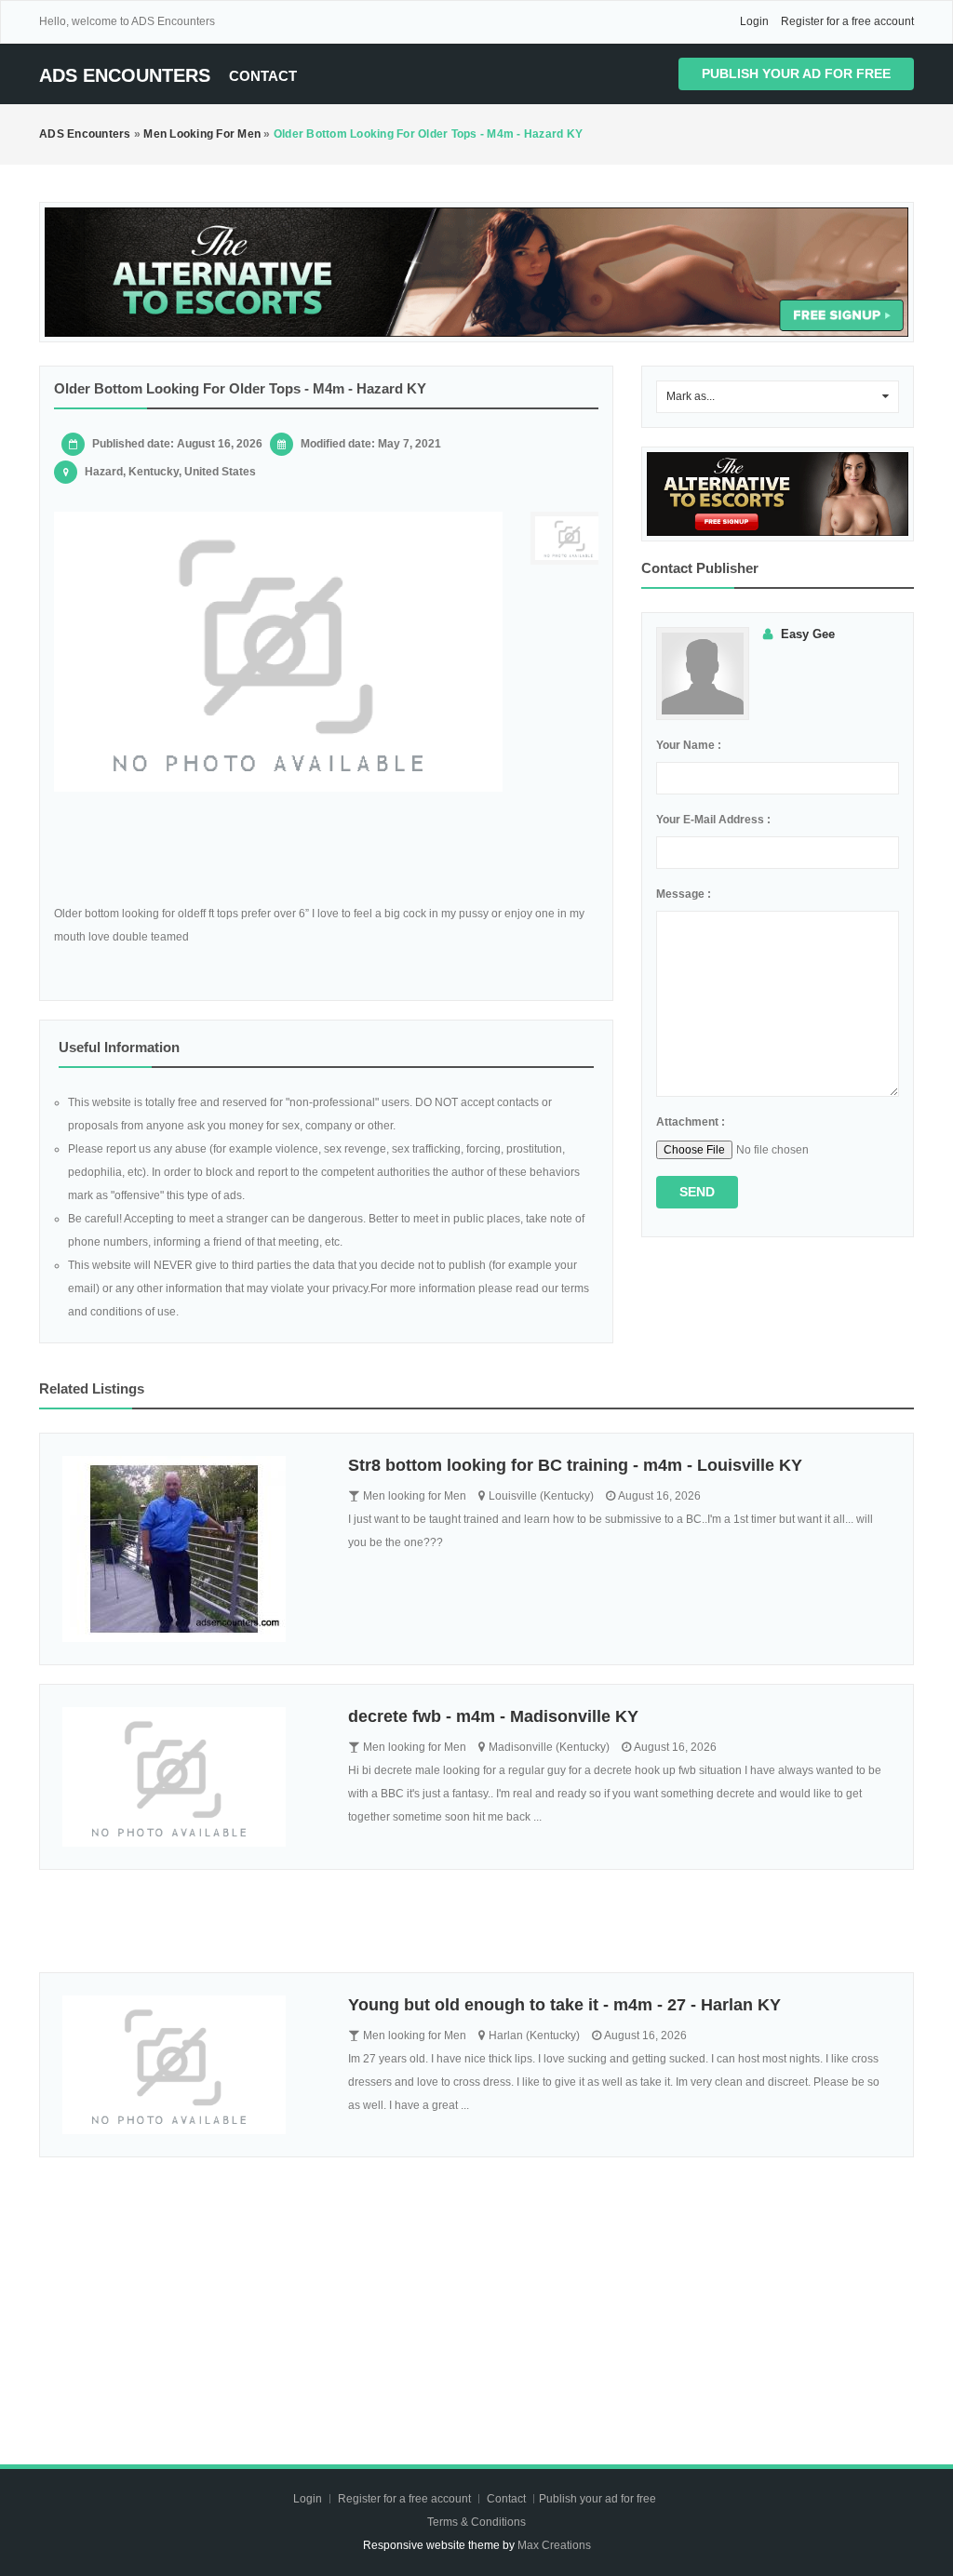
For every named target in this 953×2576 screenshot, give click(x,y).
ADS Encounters (125, 75)
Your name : (689, 745)
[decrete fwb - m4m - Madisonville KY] (191, 1777)
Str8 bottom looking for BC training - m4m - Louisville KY (575, 1465)
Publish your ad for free (796, 73)
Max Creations (554, 2545)
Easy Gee (808, 634)
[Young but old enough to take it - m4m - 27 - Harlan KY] (191, 2065)
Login (754, 21)
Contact (263, 76)
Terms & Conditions (476, 2522)
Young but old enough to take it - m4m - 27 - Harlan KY (564, 2005)
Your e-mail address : (713, 820)
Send (697, 1192)
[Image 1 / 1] (278, 652)
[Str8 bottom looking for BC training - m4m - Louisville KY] (191, 1549)
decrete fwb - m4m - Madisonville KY (493, 1716)
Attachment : (691, 1122)
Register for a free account (847, 21)
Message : (684, 894)
